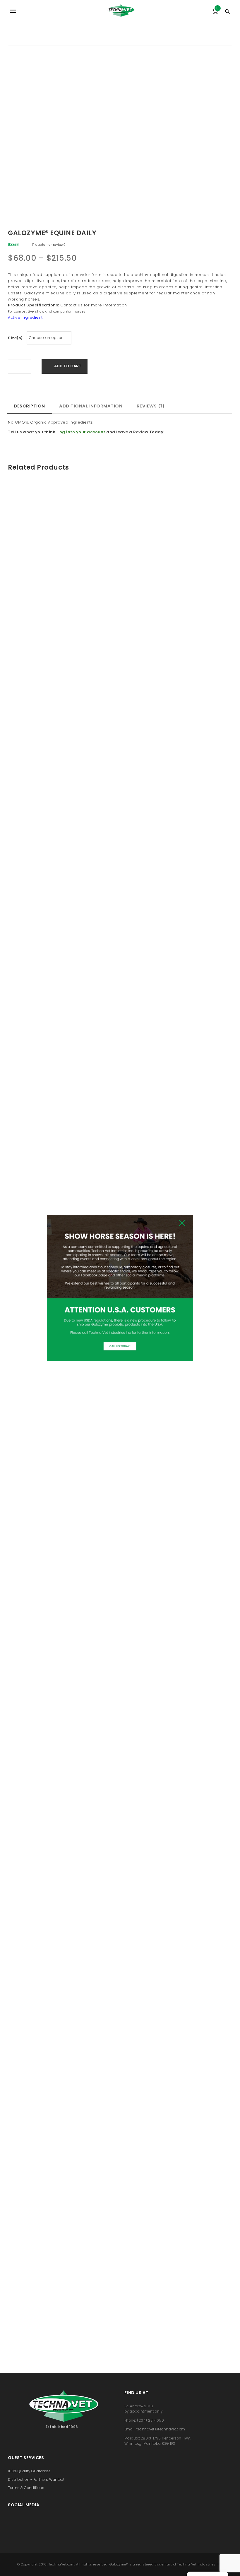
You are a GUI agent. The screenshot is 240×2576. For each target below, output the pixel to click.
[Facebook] (11, 2521)
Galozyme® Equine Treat (178, 1391)
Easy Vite (178, 1852)
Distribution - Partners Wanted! (36, 2480)
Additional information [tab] (91, 406)
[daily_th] (96, 133)
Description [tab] (29, 406)
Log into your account (81, 432)
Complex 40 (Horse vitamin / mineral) (62, 2314)
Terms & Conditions (26, 2488)
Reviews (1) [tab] (151, 406)
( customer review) (49, 245)
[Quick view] (54, 582)
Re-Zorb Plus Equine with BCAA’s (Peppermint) (62, 601)
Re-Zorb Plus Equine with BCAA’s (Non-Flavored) (178, 2316)
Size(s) (15, 338)
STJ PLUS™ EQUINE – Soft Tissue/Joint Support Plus (62, 1394)
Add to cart (68, 366)
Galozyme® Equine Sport (178, 930)
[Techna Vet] (120, 11)
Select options (68, 582)
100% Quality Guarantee (29, 2471)
